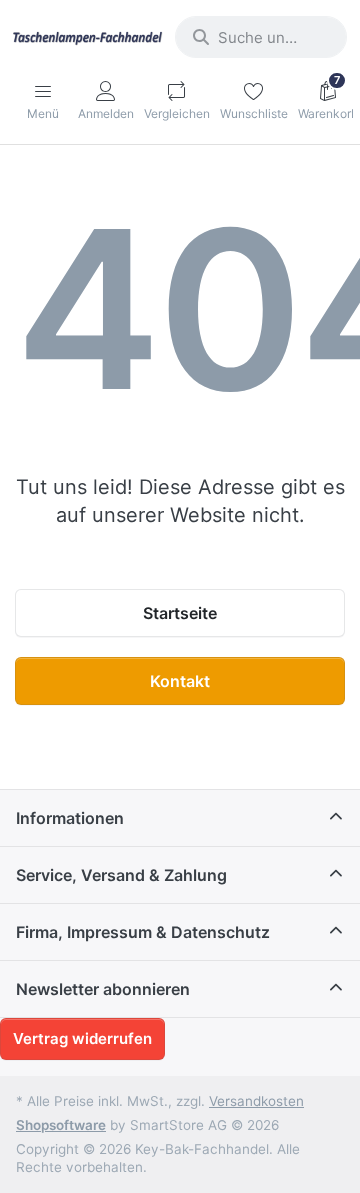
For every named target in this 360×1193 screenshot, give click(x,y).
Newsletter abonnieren (103, 989)
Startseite (180, 613)
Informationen (70, 818)
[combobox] (261, 37)
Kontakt (180, 681)
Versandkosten (256, 1101)
